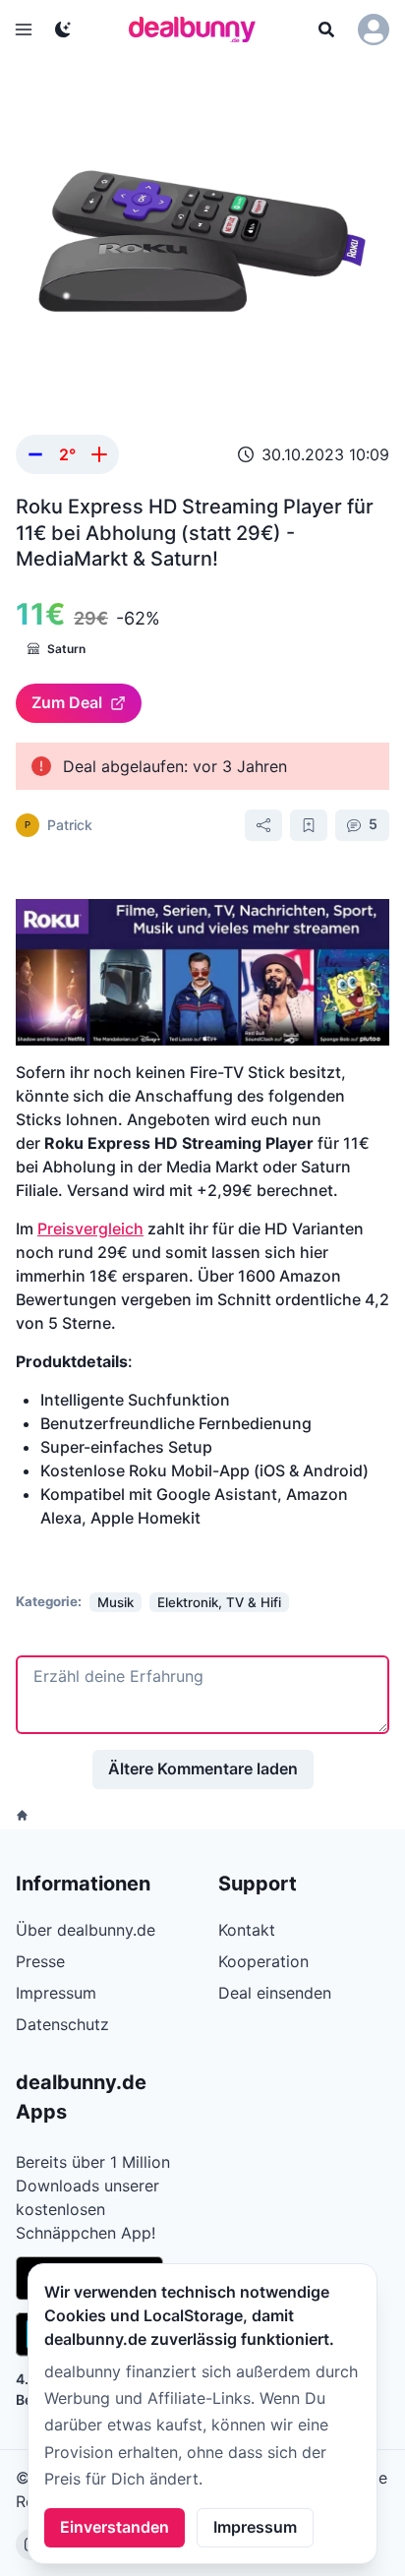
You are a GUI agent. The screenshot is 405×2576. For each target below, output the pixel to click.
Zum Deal (67, 702)
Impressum (255, 2527)
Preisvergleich (90, 1228)
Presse (40, 1961)
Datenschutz (62, 2024)
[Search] (326, 30)
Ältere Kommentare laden (203, 1768)
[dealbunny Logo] (199, 30)
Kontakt (247, 1930)
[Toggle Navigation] (24, 30)
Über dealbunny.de (86, 1930)
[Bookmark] (309, 825)
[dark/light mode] (63, 30)
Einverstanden (115, 2527)
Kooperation (263, 1961)
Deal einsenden (275, 1993)
